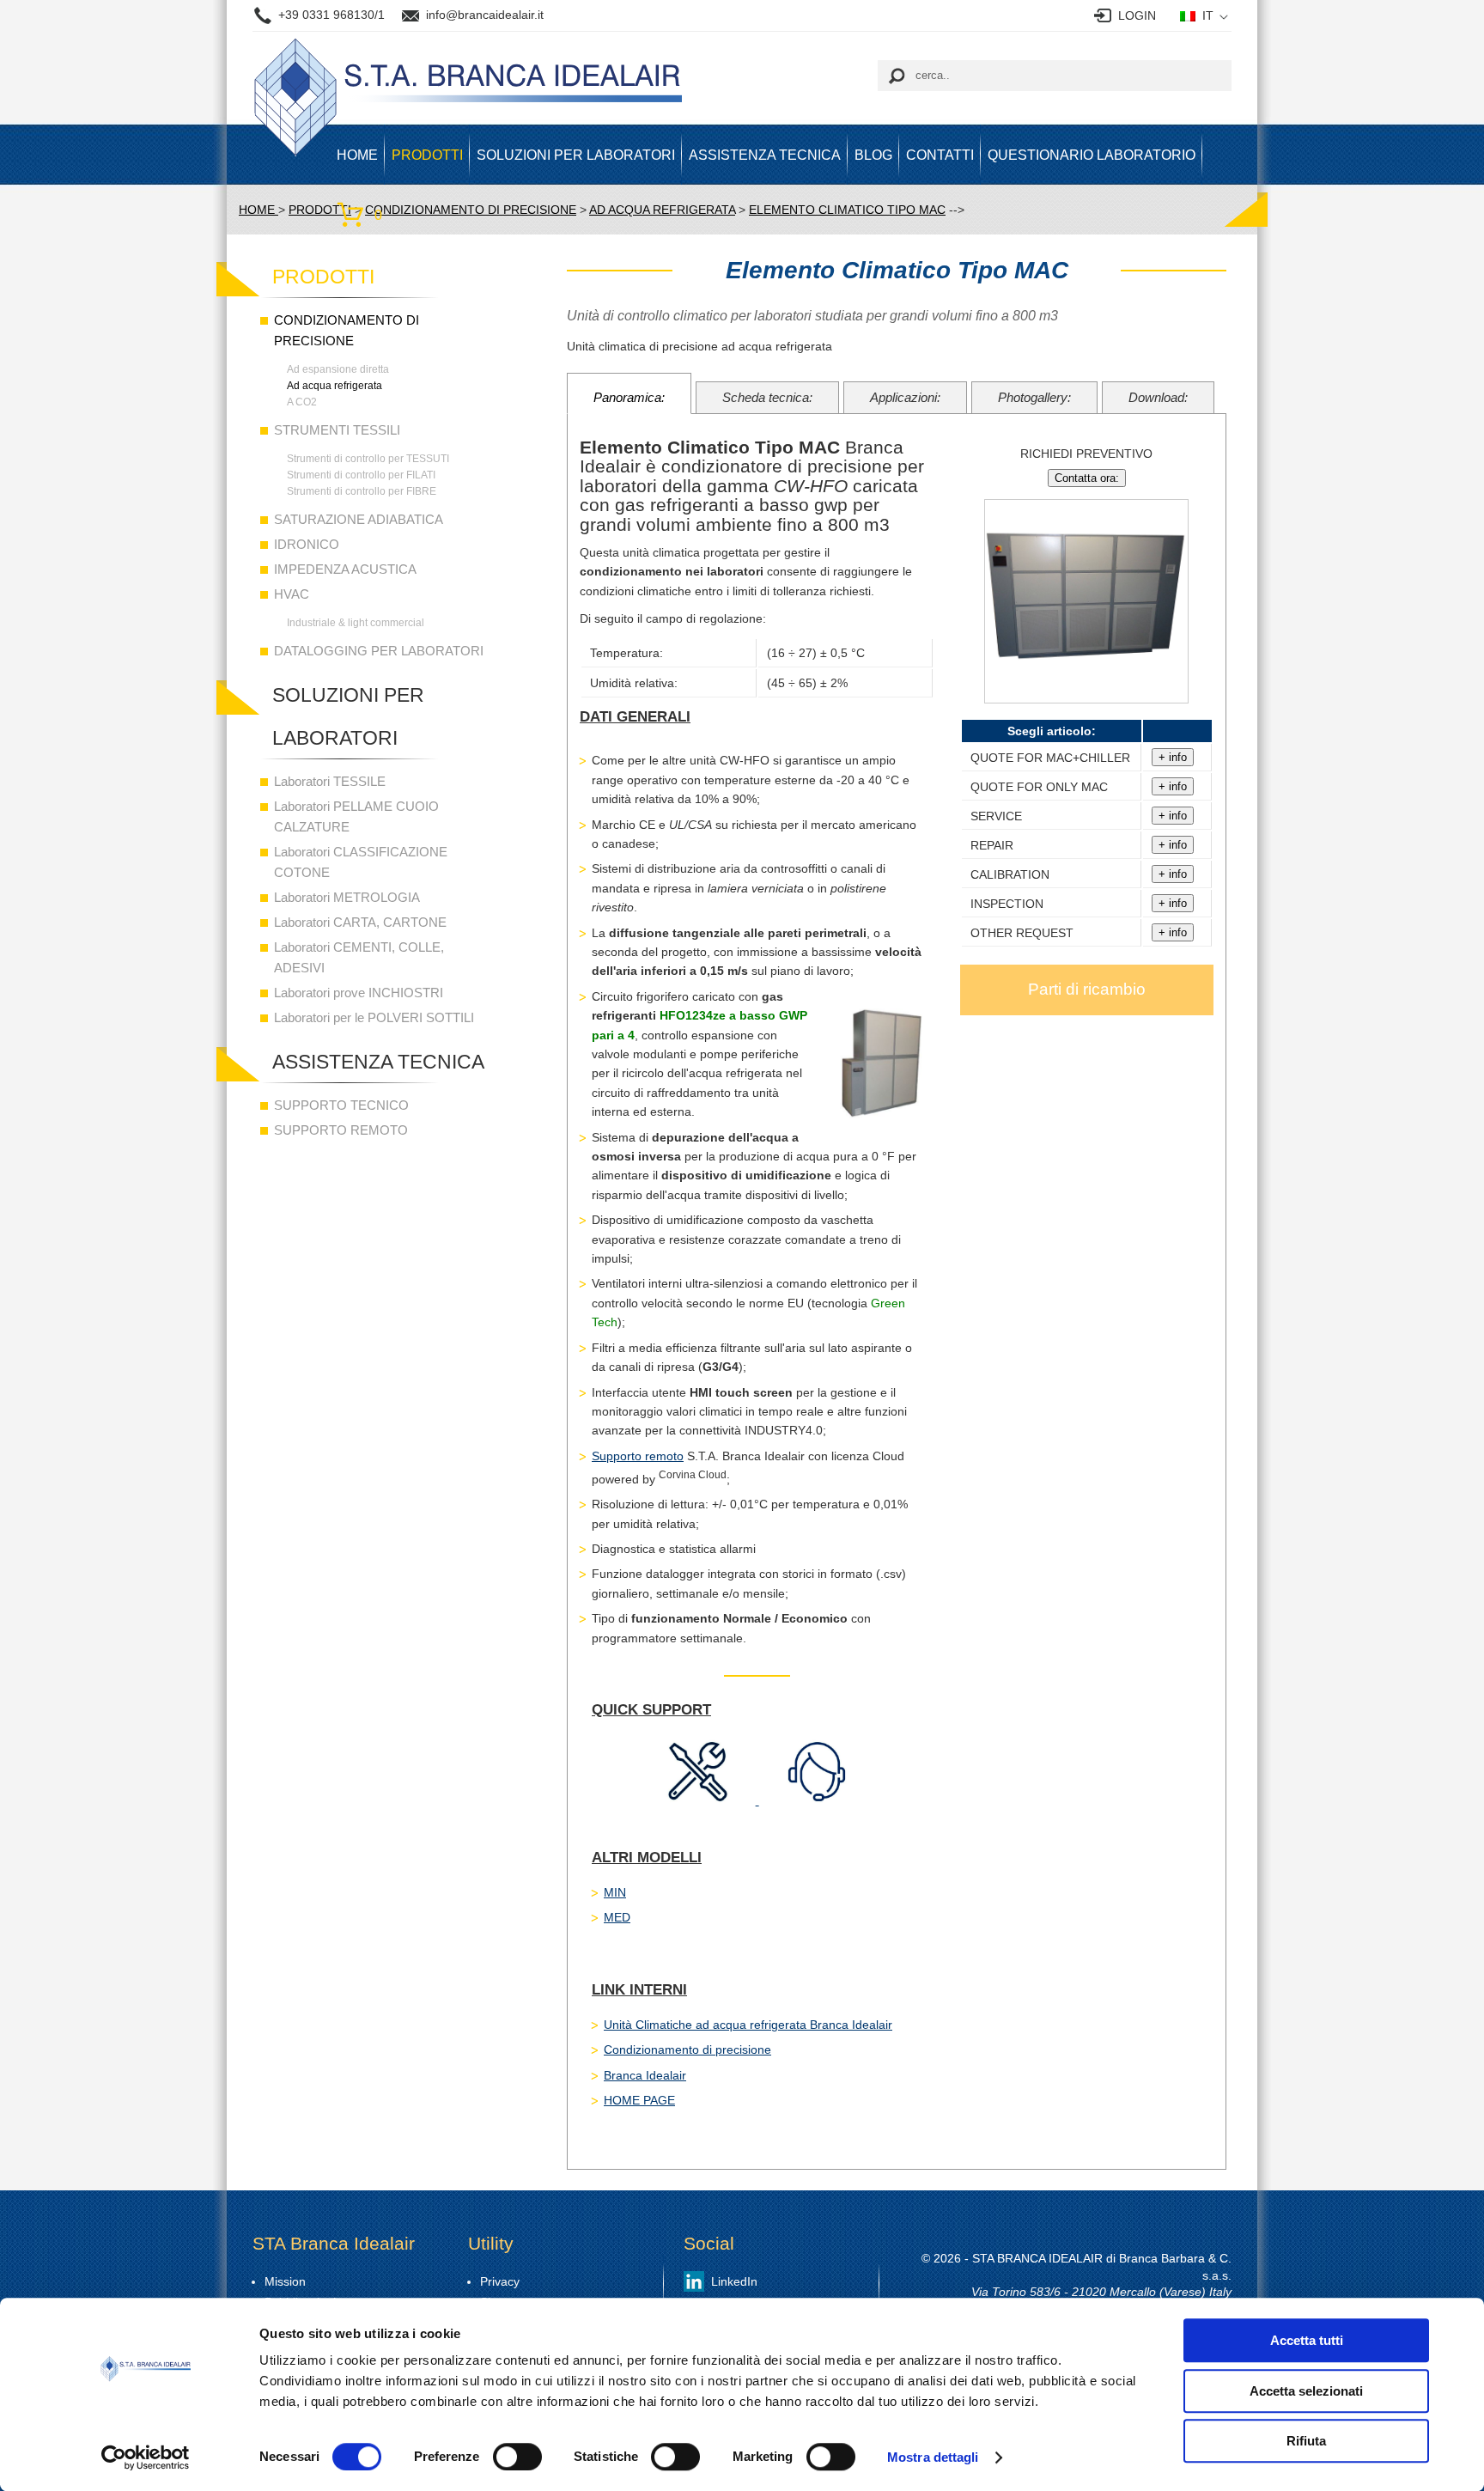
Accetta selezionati (1306, 2391)
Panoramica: (629, 397)
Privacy (500, 2281)
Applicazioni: (905, 397)
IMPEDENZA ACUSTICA (345, 569)
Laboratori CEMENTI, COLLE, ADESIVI (359, 957)
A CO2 (302, 402)
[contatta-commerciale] (817, 1800)
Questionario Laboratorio (1092, 155)
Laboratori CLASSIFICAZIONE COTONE (361, 862)
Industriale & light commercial (356, 623)
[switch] (517, 2457)
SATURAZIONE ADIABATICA (359, 519)
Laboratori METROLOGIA (347, 897)
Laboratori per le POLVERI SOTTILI (374, 1017)
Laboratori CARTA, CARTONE (360, 922)
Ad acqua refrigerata (335, 386)
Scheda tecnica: (767, 397)
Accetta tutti (1307, 2340)
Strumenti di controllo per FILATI (361, 475)
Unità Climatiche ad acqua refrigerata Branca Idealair (748, 2025)
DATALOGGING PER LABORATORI (379, 651)
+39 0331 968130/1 (331, 15)
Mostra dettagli (933, 2457)
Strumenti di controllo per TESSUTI (368, 459)
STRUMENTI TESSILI (337, 430)
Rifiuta (1306, 2441)
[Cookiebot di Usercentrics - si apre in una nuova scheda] (146, 2458)
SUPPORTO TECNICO (341, 1105)
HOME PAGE (639, 2100)
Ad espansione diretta (338, 369)
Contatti (940, 155)
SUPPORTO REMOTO (341, 1130)
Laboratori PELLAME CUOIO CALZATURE (356, 816)
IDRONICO (307, 544)
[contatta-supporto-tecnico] (699, 1800)
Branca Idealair (645, 2075)
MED (617, 1917)
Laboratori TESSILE (330, 781)
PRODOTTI (427, 155)
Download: (1158, 397)
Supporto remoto (638, 1456)
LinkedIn (734, 2281)
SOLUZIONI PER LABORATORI (576, 155)
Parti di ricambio (1087, 989)
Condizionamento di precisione (687, 2049)
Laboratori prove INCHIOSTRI (359, 993)
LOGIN (1137, 15)
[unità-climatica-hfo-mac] (1086, 711)
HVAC (292, 594)
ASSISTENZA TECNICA (765, 155)
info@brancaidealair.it (485, 15)
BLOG (873, 155)
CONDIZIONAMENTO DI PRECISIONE (347, 330)
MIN (615, 1892)
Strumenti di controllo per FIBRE (362, 491)
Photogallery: (1034, 397)
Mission (285, 2281)
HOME (357, 155)
